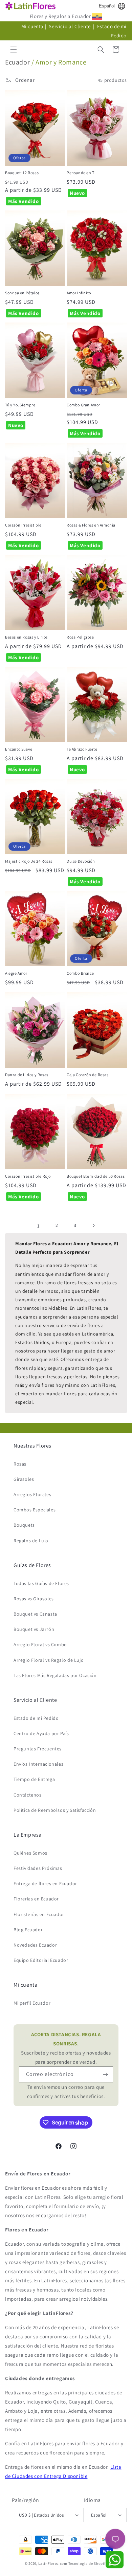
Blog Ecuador (28, 1930)
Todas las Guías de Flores (41, 1583)
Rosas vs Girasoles (34, 1599)
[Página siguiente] (93, 1226)
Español (107, 6)
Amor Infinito (79, 293)
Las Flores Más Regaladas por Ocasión (55, 1675)
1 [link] (39, 1226)
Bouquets (24, 1525)
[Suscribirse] (105, 2074)
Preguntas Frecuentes (38, 1749)
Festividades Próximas (38, 1868)
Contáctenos (28, 1795)
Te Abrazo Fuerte (82, 749)
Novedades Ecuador (35, 1945)
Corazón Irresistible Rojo (28, 1176)
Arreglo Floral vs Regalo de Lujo (49, 1660)
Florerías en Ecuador (36, 1899)
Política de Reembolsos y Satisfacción (55, 1810)
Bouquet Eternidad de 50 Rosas (96, 1176)
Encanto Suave (19, 749)
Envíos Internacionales (38, 1764)
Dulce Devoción (81, 861)
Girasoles (24, 1479)
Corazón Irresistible (23, 525)
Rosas (20, 1464)
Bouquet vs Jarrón (34, 1629)
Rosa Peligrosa (80, 637)
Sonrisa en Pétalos (22, 293)
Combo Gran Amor (83, 405)
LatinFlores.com (53, 2563)
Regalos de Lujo (31, 1541)
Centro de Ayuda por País (41, 1733)
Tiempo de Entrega (34, 1779)
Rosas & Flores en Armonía (91, 525)
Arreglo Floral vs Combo (40, 1644)
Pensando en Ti (81, 173)
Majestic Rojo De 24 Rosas (29, 861)
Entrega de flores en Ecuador (45, 1883)
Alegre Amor (16, 973)
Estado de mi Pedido (36, 1718)
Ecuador (17, 62)
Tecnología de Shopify (88, 2563)
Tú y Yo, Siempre (20, 405)
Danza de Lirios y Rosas (27, 1075)
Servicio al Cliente (70, 26)
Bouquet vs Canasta (35, 1614)
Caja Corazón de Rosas (88, 1075)
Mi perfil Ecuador (32, 2003)
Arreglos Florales (32, 1494)
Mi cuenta (32, 26)
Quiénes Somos (30, 1853)
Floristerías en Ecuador (39, 1914)
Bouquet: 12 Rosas (22, 173)
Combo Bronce (80, 973)
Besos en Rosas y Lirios (26, 637)
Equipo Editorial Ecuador (41, 1960)
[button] (14, 50)
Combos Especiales (35, 1510)
